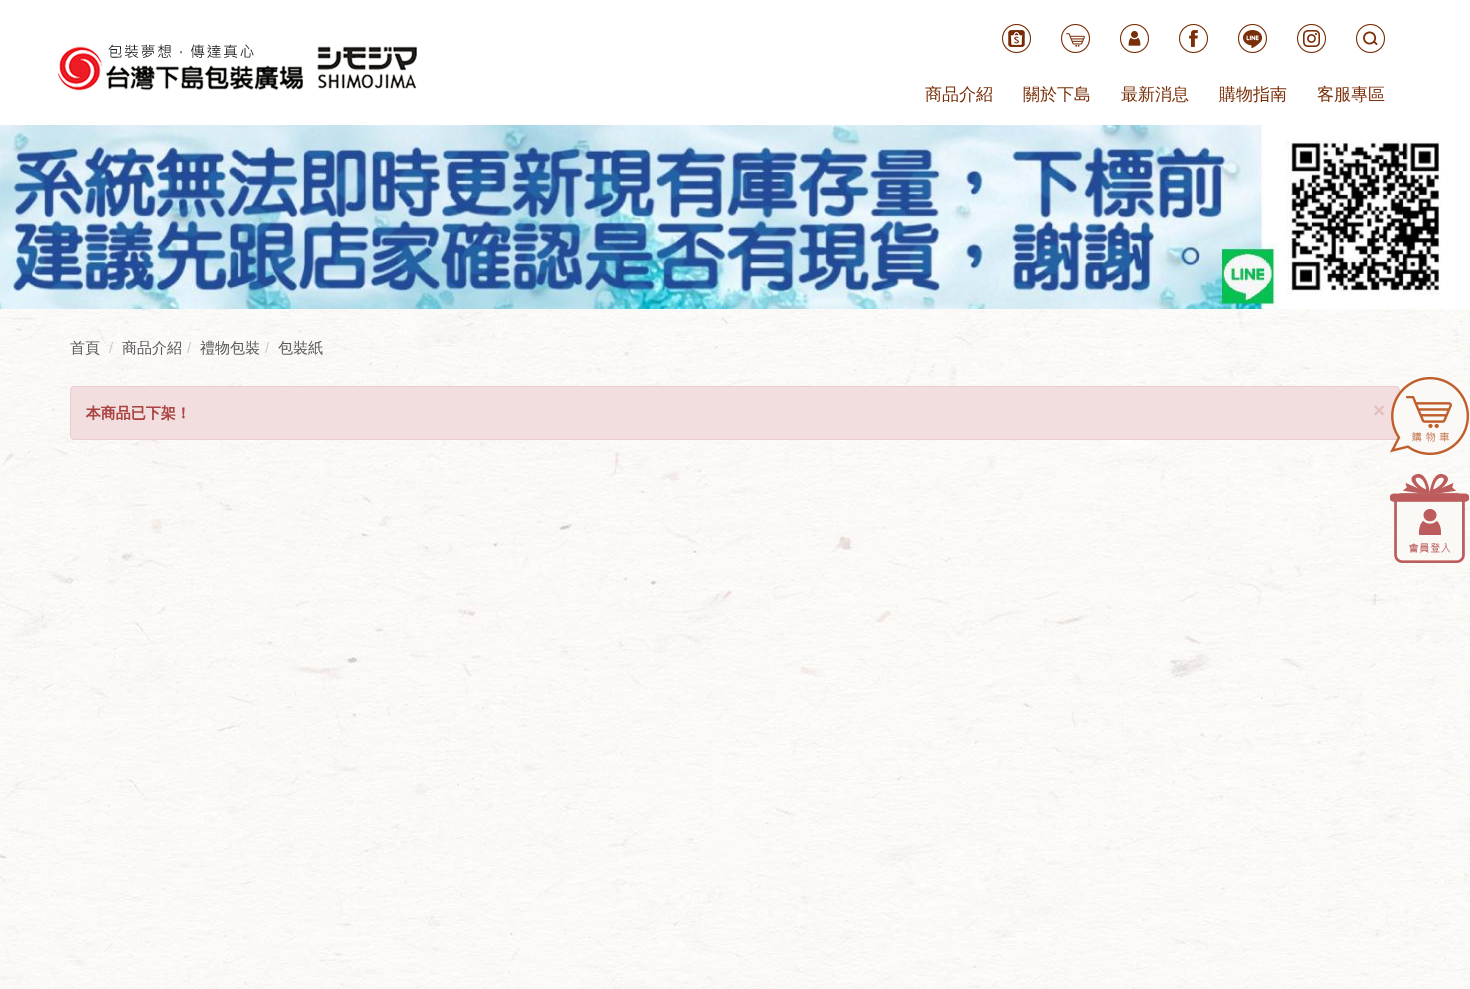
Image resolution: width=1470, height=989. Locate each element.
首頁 (85, 347)
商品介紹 (959, 94)
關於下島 (1057, 94)
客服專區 (1351, 94)
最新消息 (1155, 94)
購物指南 (1253, 94)
